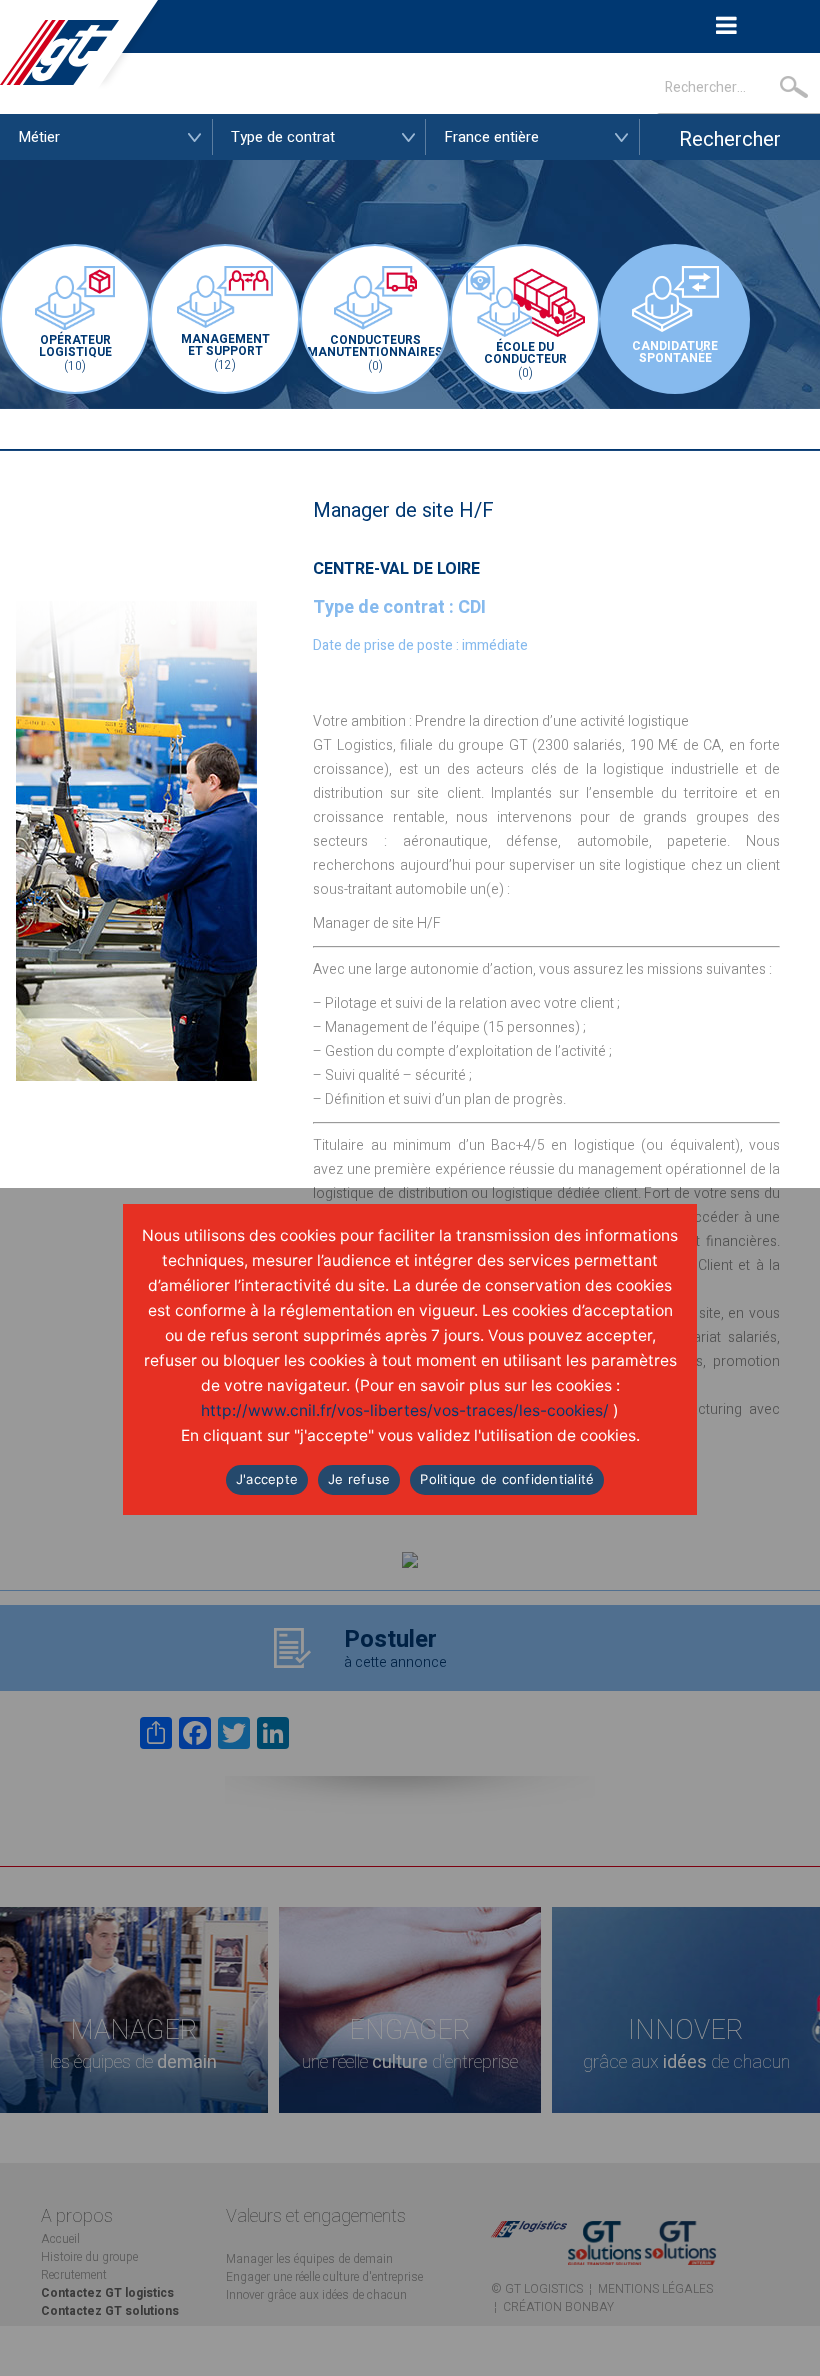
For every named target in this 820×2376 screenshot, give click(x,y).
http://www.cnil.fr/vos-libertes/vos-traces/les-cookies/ (405, 1410)
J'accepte (267, 1479)
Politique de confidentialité (507, 1479)
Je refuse (359, 1479)
